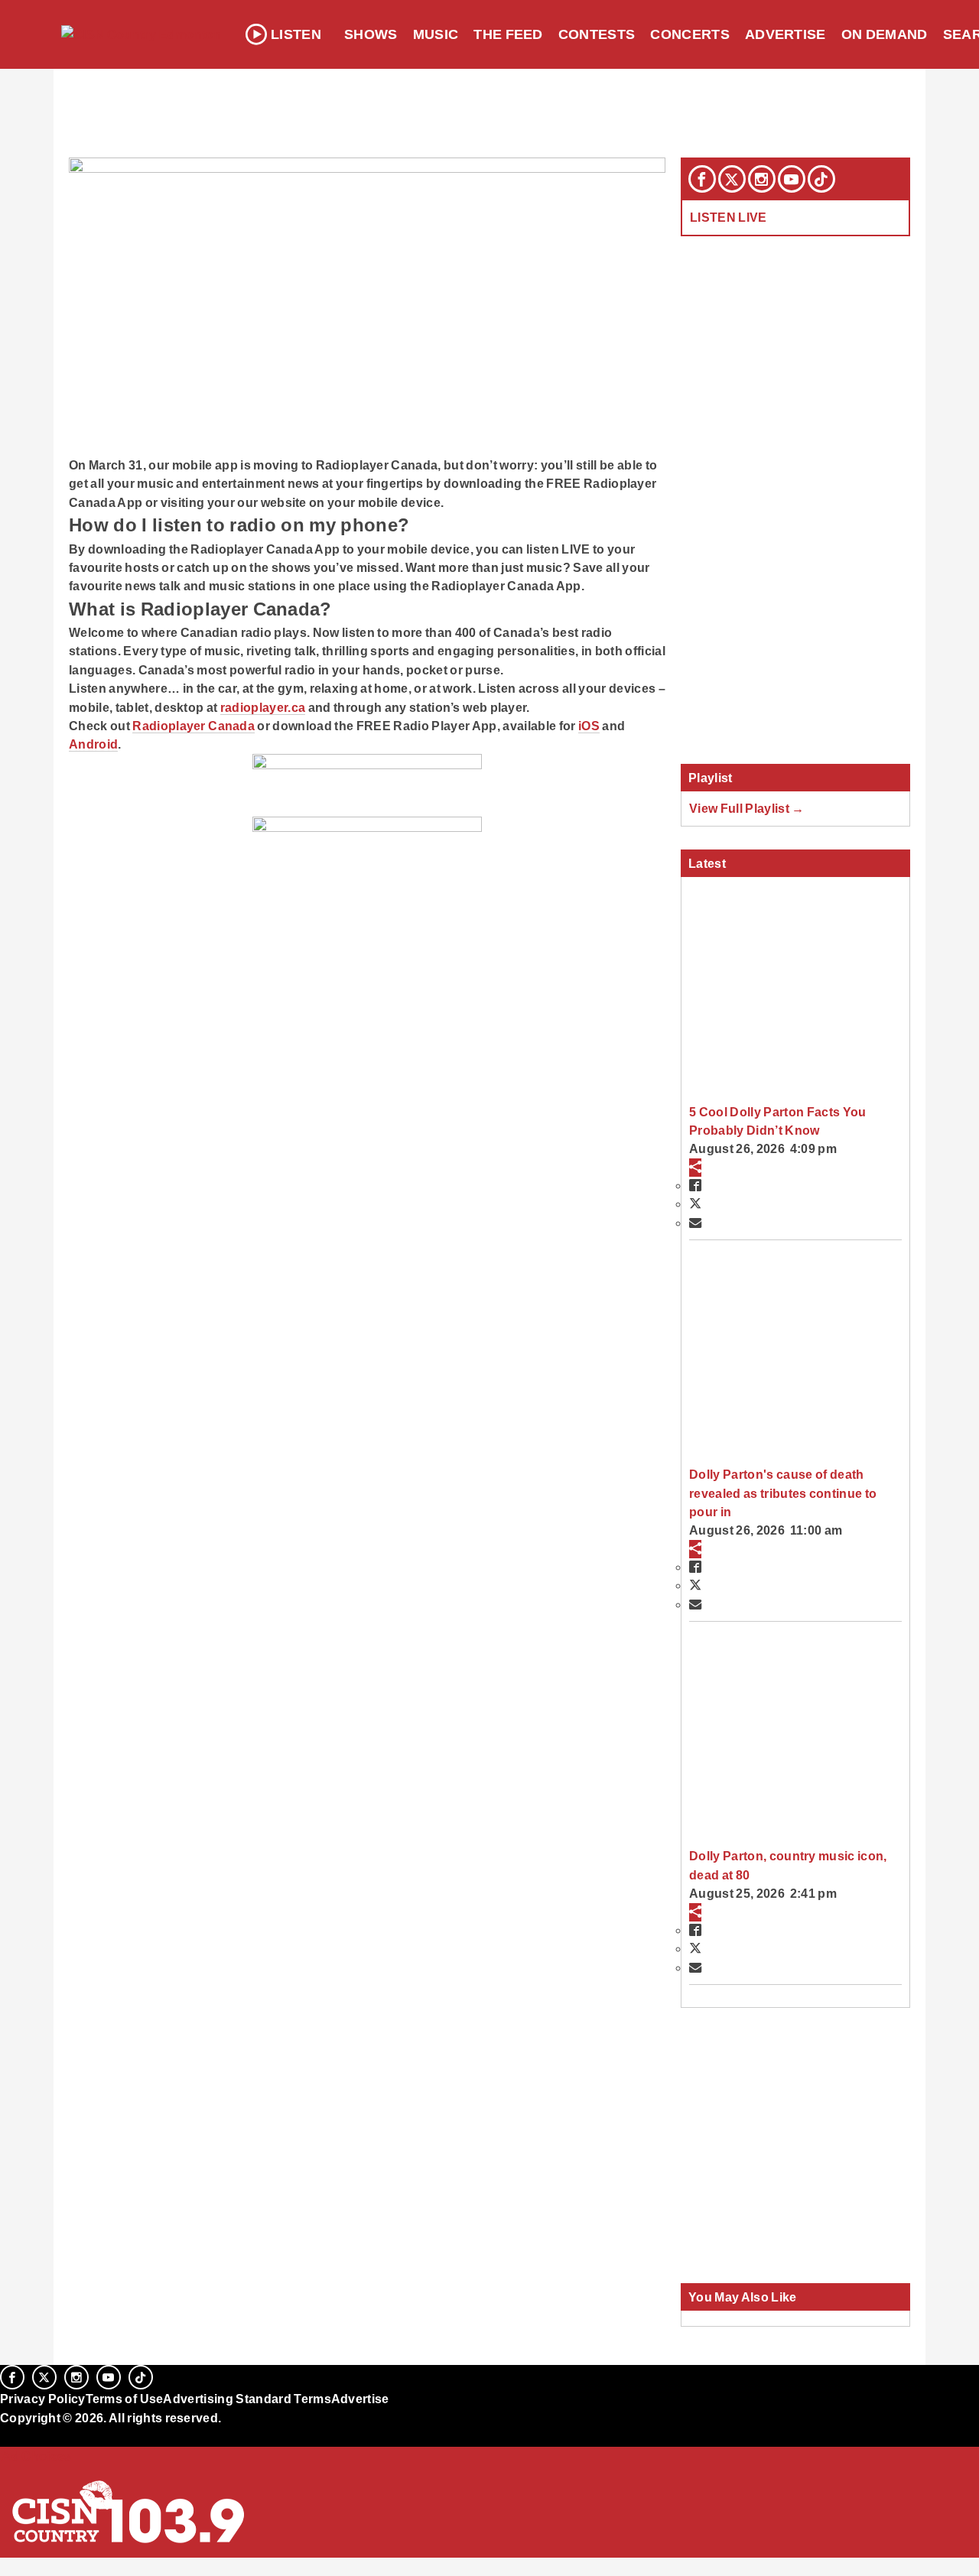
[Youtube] (792, 179)
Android (93, 744)
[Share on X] (695, 1204)
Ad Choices (36, 2456)
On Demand (885, 34)
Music (436, 34)
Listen (296, 34)
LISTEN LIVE (729, 217)
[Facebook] (702, 179)
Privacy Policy (43, 2399)
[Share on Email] (695, 1223)
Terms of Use (125, 2399)
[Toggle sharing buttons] (695, 1168)
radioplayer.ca (263, 707)
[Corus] (8, 2435)
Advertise (785, 34)
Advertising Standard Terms (247, 2399)
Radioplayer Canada (194, 726)
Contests (597, 34)
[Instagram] (762, 179)
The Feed (508, 34)
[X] (732, 179)
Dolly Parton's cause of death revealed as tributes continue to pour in (783, 1493)
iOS (589, 726)
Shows (371, 34)
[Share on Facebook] (695, 1185)
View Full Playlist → (747, 808)
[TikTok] (821, 179)
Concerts (690, 34)
